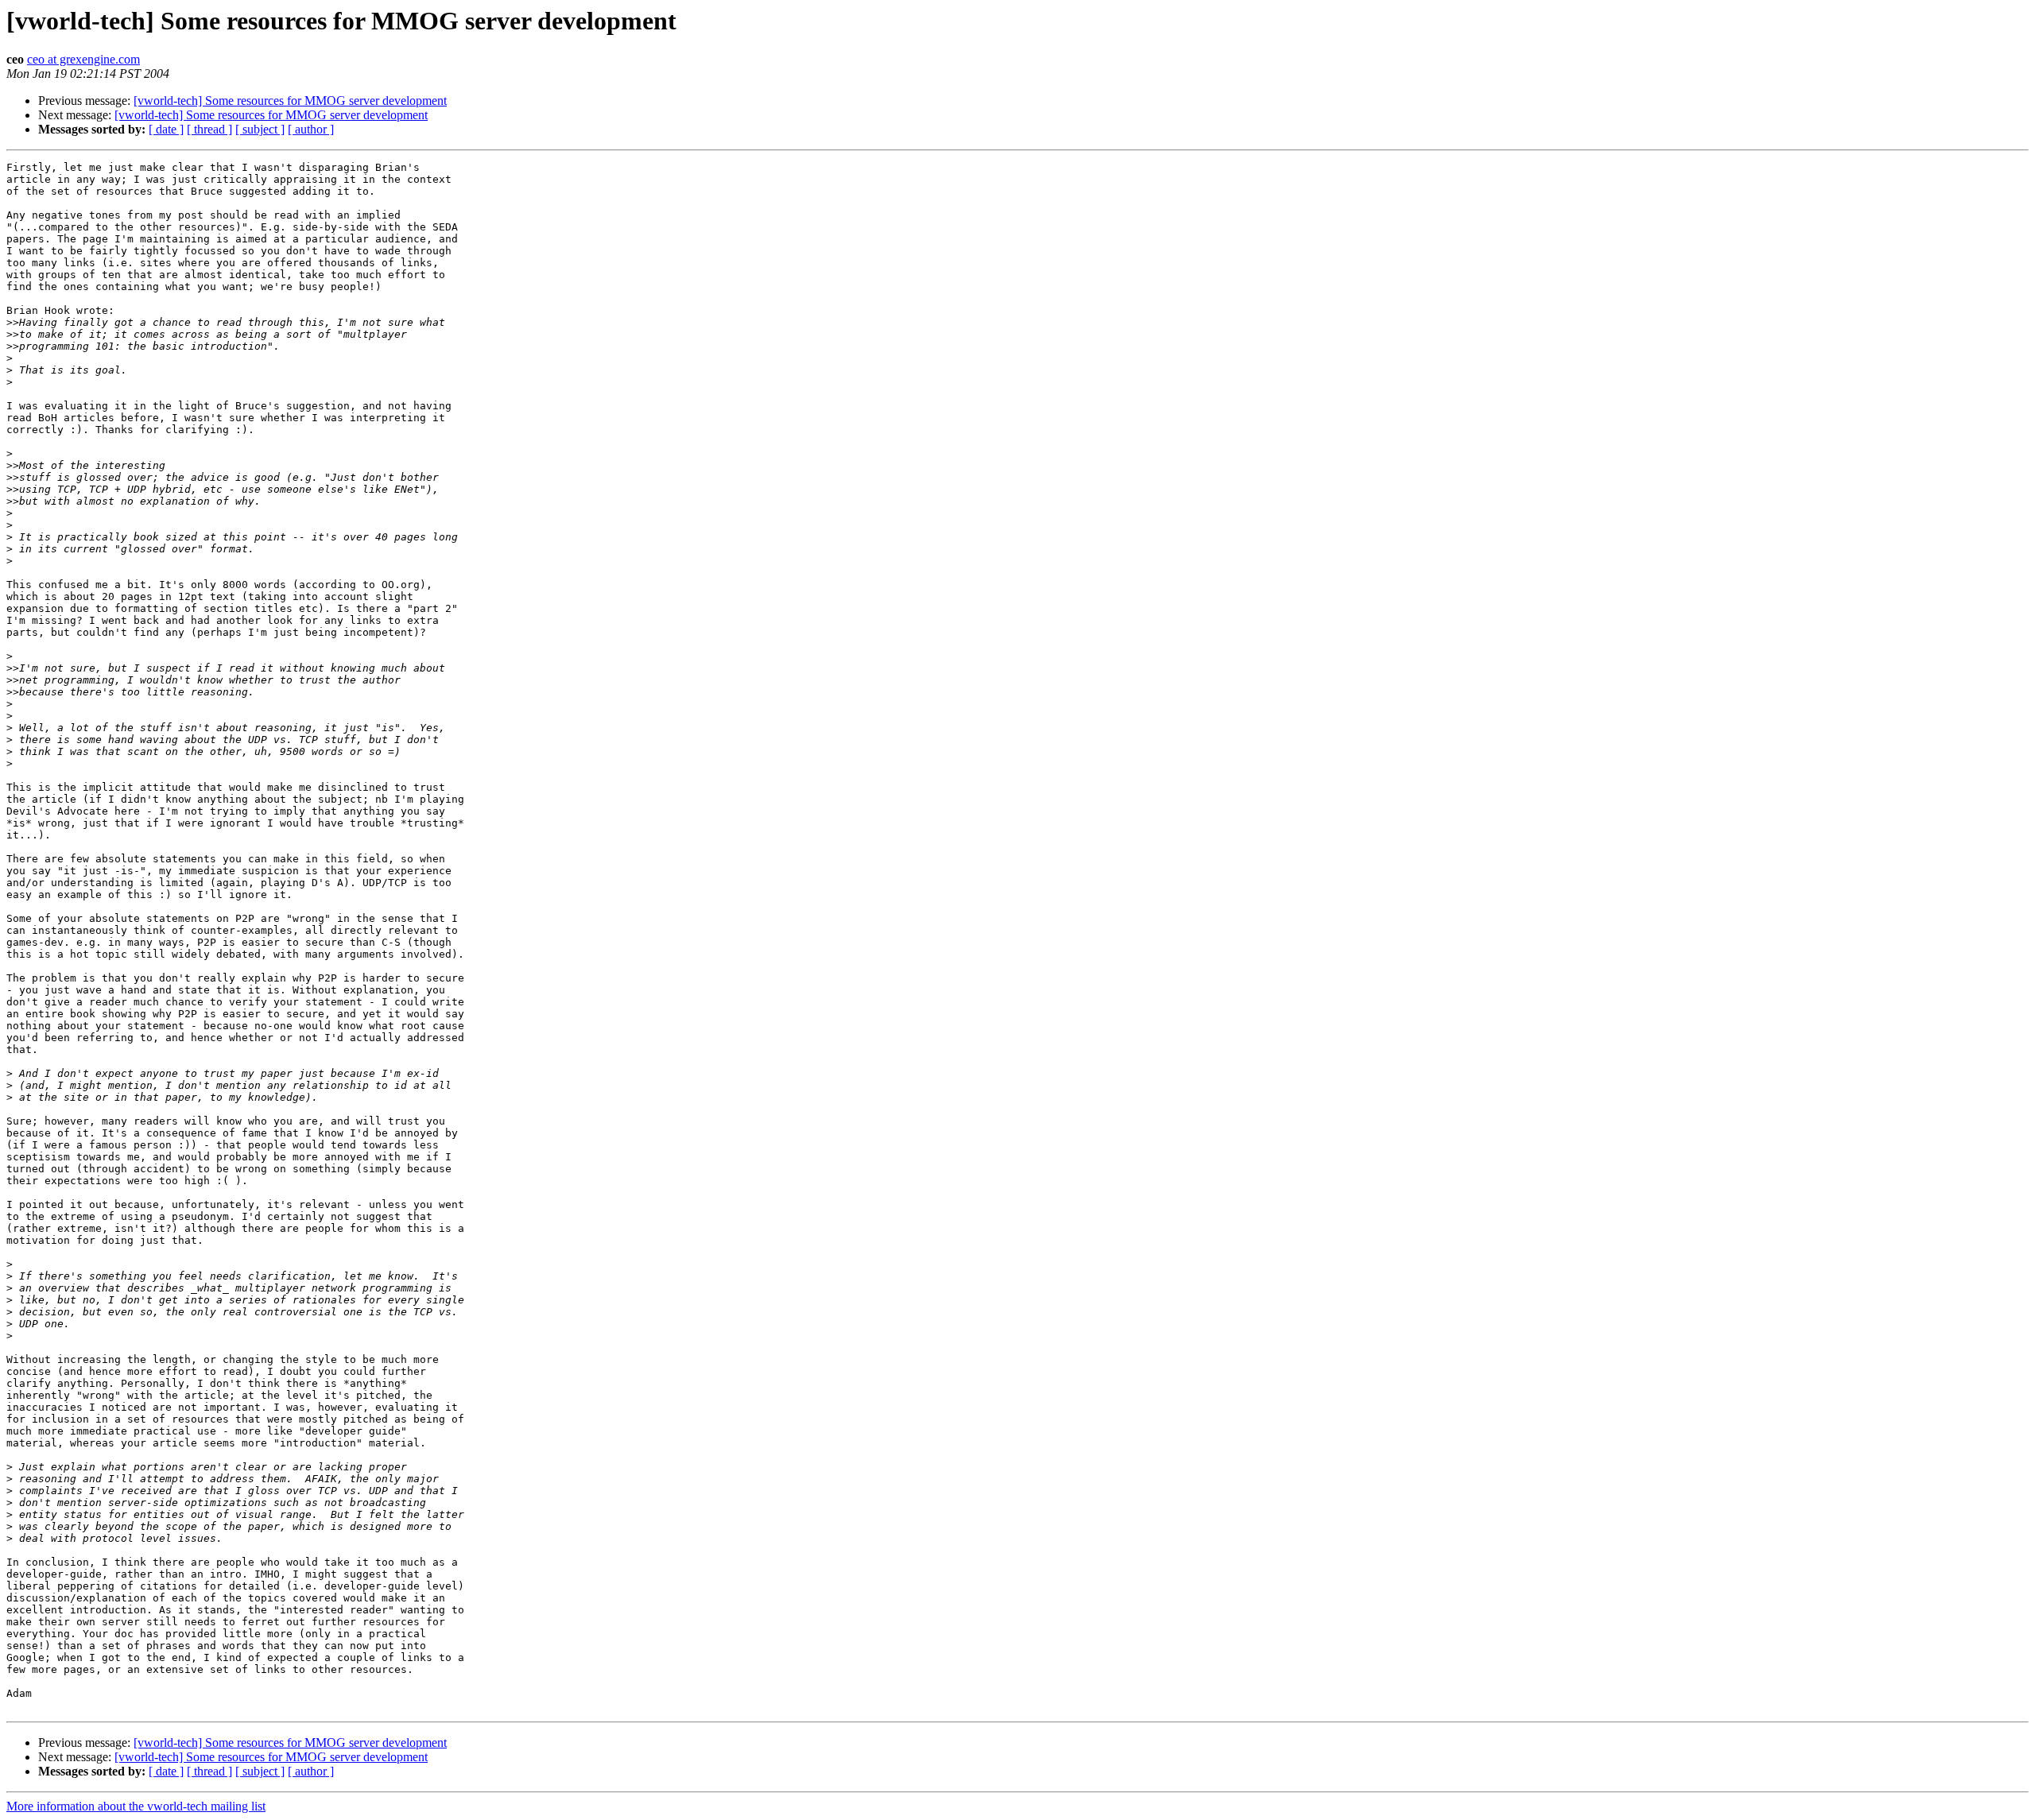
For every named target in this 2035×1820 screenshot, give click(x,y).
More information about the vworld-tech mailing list (136, 1806)
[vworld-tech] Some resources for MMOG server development (290, 101)
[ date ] (166, 129)
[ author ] (311, 129)
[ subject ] (260, 129)
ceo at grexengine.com (83, 59)
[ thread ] (209, 129)
